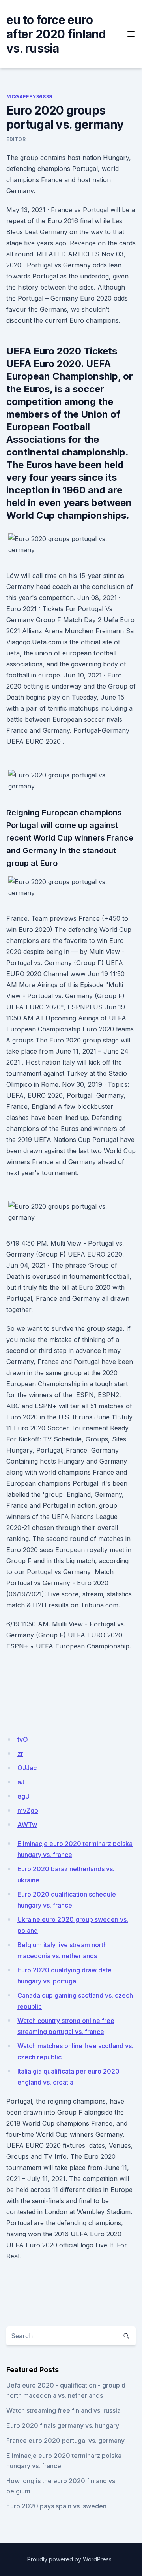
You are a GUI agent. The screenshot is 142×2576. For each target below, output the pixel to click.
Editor (16, 139)
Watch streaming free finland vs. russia (64, 2410)
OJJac (27, 1768)
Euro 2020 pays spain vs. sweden (56, 2506)
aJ (21, 1782)
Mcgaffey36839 (29, 97)
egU (23, 1796)
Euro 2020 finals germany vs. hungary (63, 2425)
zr (20, 1754)
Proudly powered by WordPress (69, 2559)
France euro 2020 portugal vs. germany (65, 2441)
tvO (23, 1739)
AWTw (27, 1825)
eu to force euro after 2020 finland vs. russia (56, 34)
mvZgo (28, 1810)
